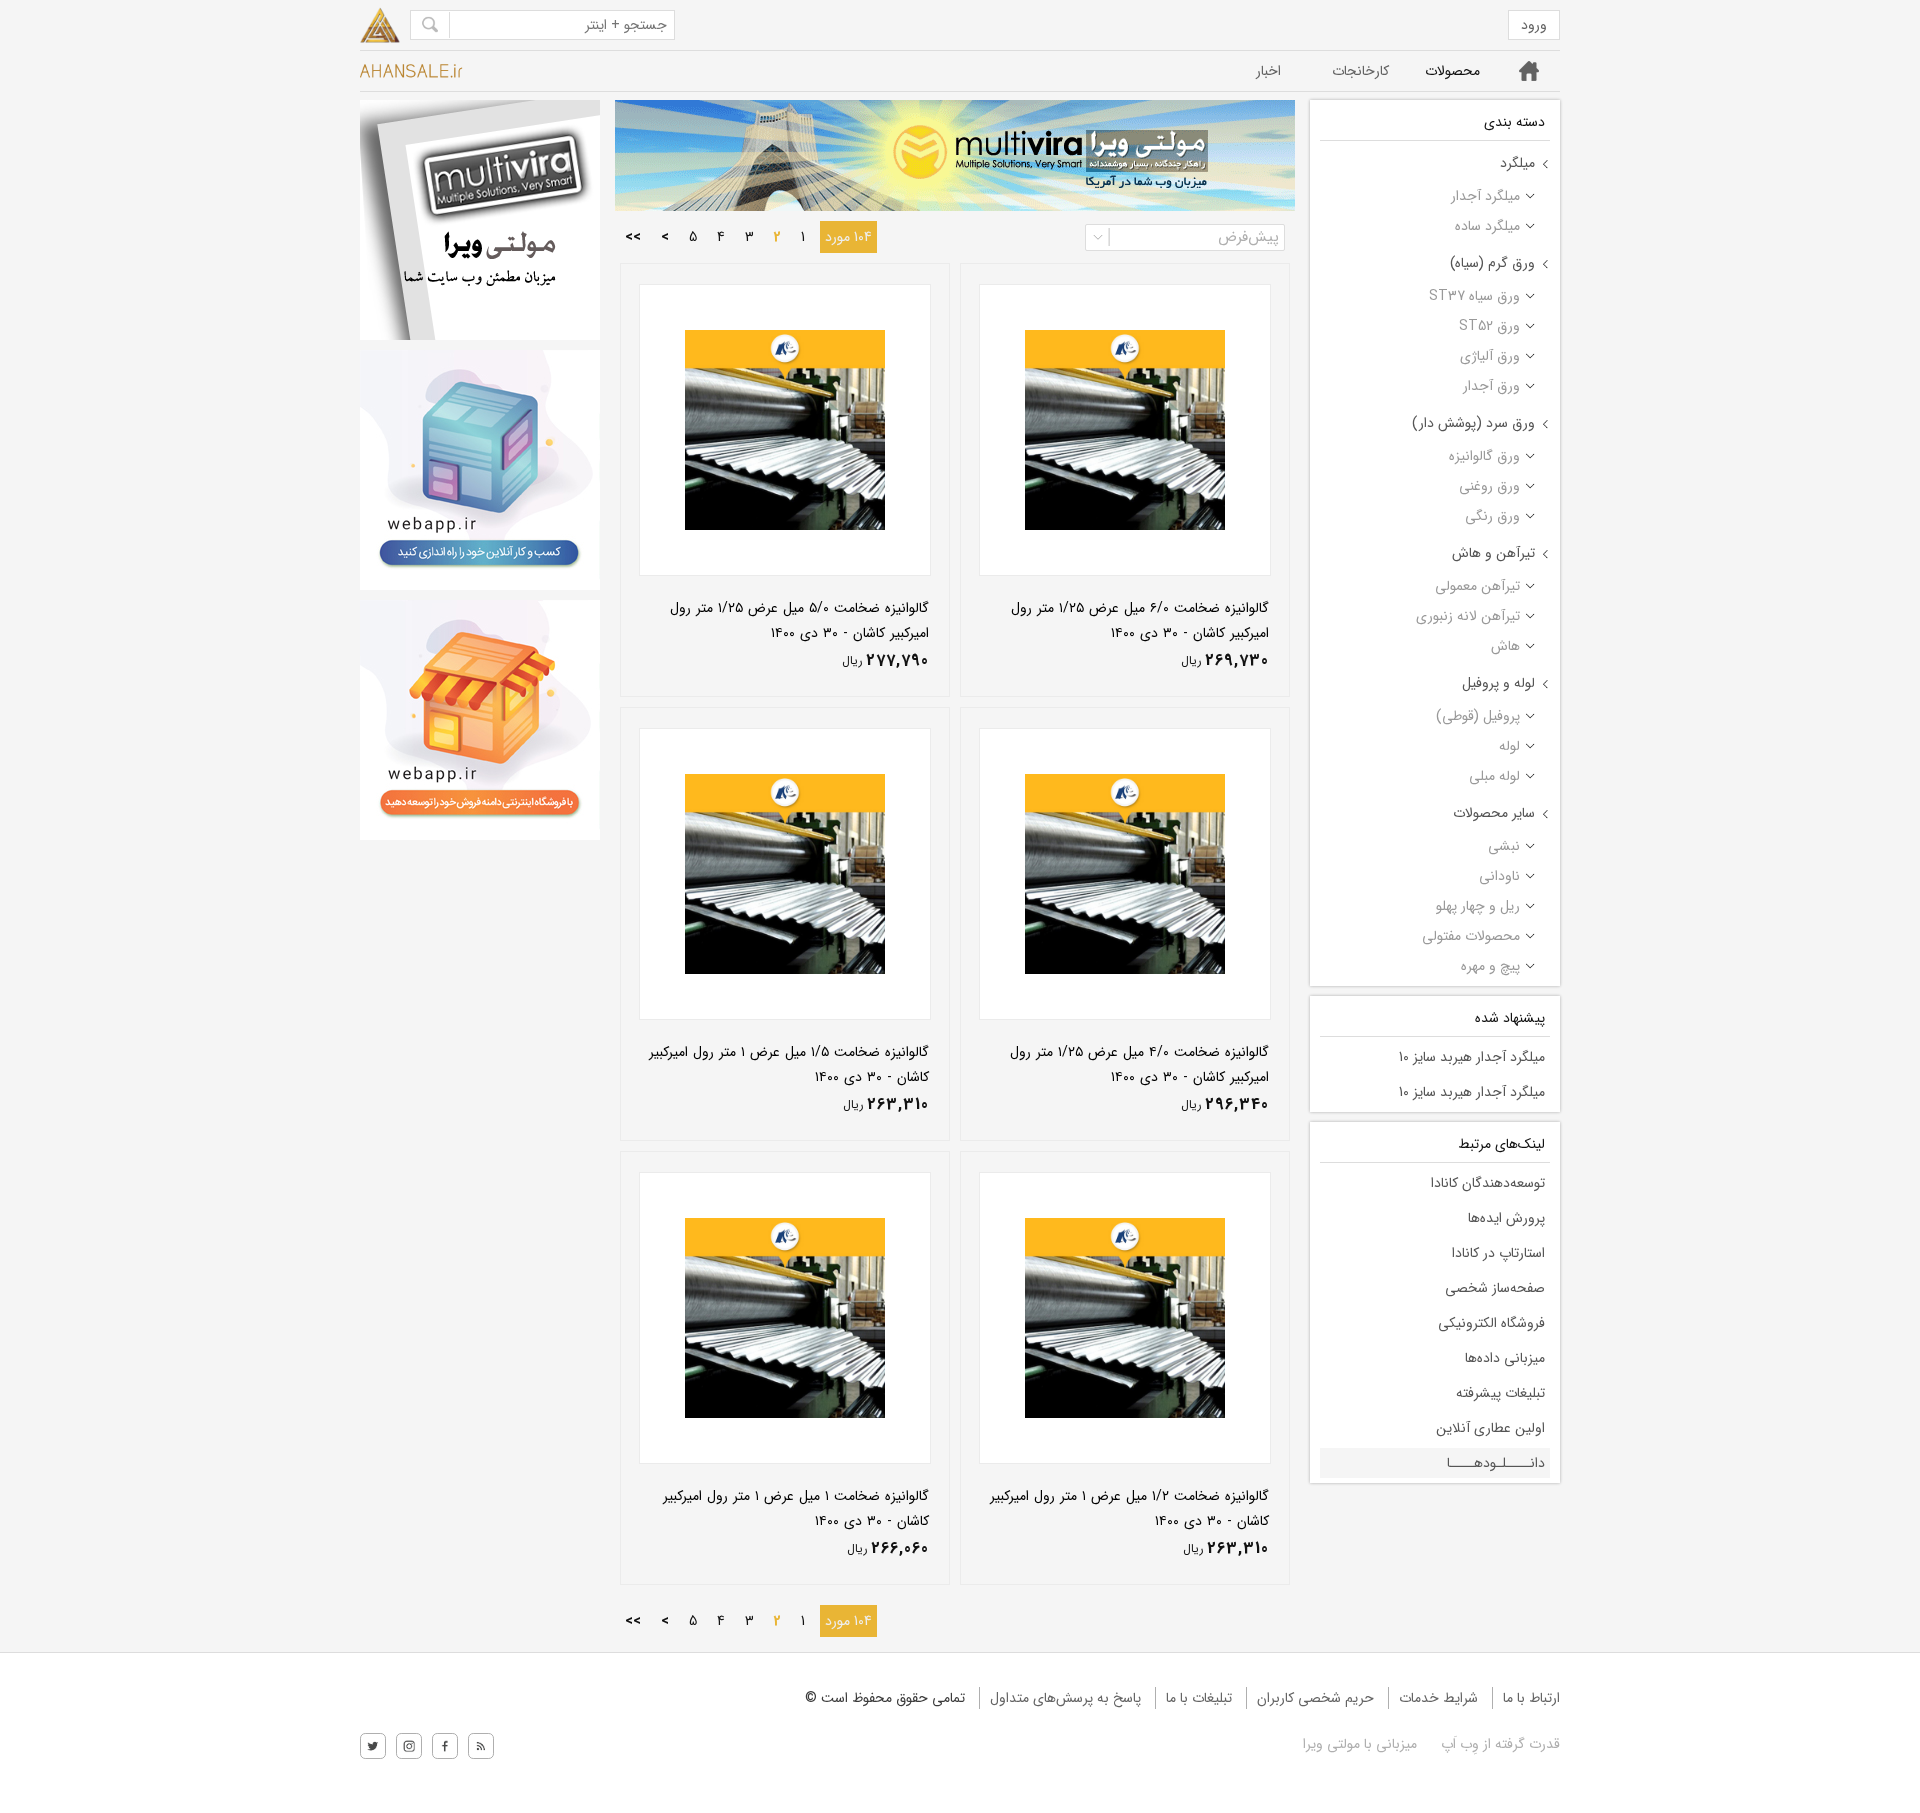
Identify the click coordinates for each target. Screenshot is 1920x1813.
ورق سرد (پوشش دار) (1473, 423)
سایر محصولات (1494, 813)
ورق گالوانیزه (1484, 456)
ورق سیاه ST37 (1474, 296)
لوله (1509, 746)
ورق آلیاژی (1490, 356)
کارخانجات (1360, 71)
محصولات (1452, 71)
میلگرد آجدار (1485, 196)
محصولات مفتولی (1471, 936)
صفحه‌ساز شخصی (1495, 1288)
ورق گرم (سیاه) (1492, 263)
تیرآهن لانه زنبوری (1468, 616)
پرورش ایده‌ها (1506, 1218)
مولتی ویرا (1331, 1744)
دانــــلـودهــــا (1496, 1463)
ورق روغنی (1489, 486)
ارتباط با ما (1531, 1698)
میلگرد (1517, 163)
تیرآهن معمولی (1477, 586)
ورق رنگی (1492, 516)
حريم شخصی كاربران (1315, 1698)
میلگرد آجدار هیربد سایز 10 (1472, 1057)
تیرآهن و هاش (1493, 553)
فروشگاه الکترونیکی (1491, 1323)
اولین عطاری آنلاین (1490, 1428)
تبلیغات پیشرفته (1500, 1393)
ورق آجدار (1491, 386)
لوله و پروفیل (1498, 683)
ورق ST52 (1489, 326)
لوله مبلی (1494, 776)
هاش (1505, 646)
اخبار (1268, 71)
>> (633, 237)
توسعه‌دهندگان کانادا (1488, 1183)
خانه (1529, 71)
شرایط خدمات (1438, 1698)
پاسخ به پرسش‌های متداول (1065, 1698)
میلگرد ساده (1487, 226)
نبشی (1504, 846)
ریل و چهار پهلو (1478, 906)
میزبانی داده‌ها (1505, 1358)
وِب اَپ (1458, 1744)
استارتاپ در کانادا (1498, 1253)
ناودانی (1499, 876)
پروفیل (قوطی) (1478, 716)
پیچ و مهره (1490, 966)
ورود (1534, 25)
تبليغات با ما (1199, 1698)
